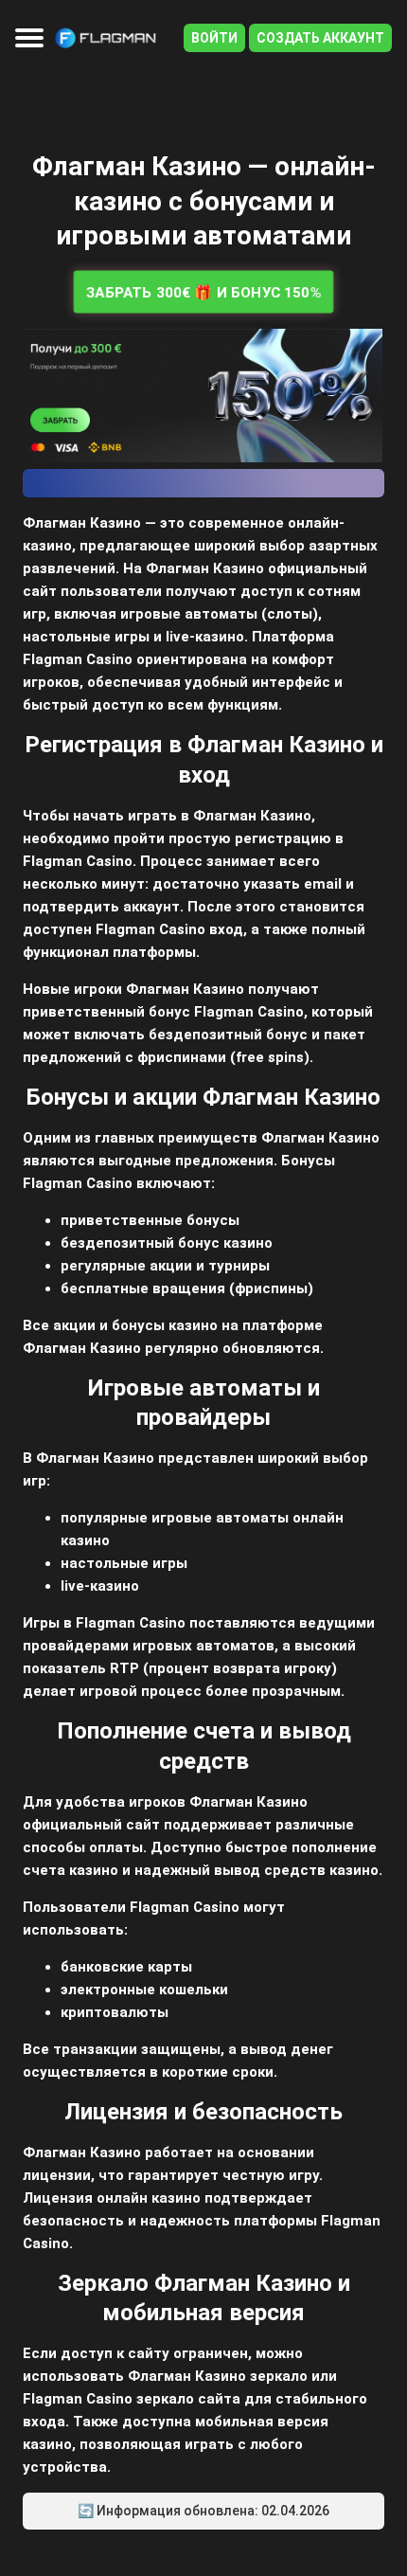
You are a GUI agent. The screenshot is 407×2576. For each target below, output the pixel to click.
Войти (214, 38)
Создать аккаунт (320, 38)
